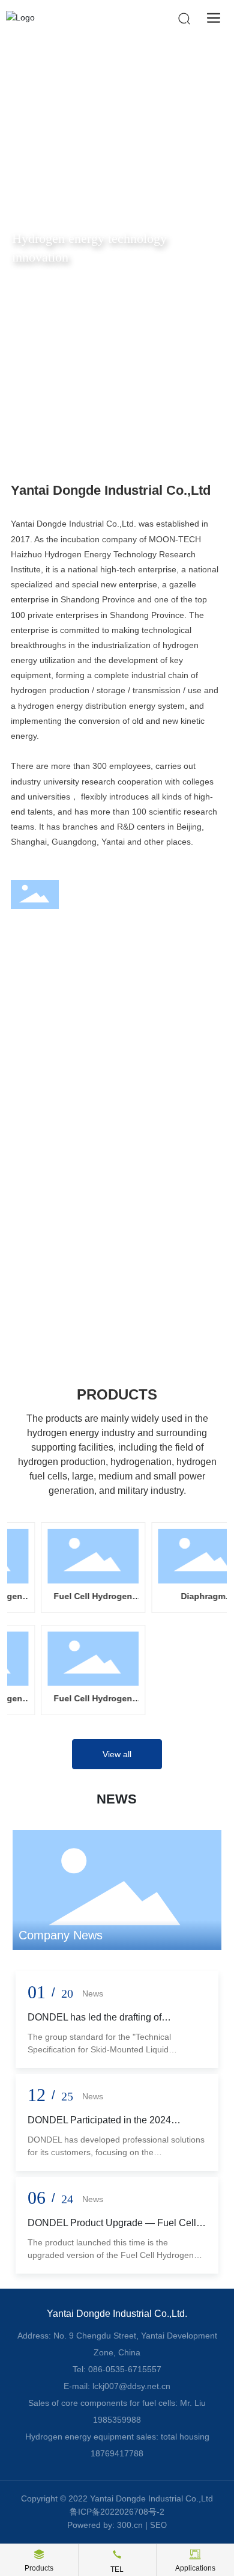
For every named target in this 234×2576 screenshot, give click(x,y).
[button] (106, 429)
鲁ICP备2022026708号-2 (117, 2512)
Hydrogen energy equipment (100, 1256)
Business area (80, 966)
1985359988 (117, 2420)
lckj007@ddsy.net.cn (131, 2386)
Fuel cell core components (94, 1136)
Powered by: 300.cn (105, 2525)
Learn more (47, 1189)
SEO (158, 2525)
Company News (61, 1935)
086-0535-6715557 (125, 2369)
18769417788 (117, 2453)
